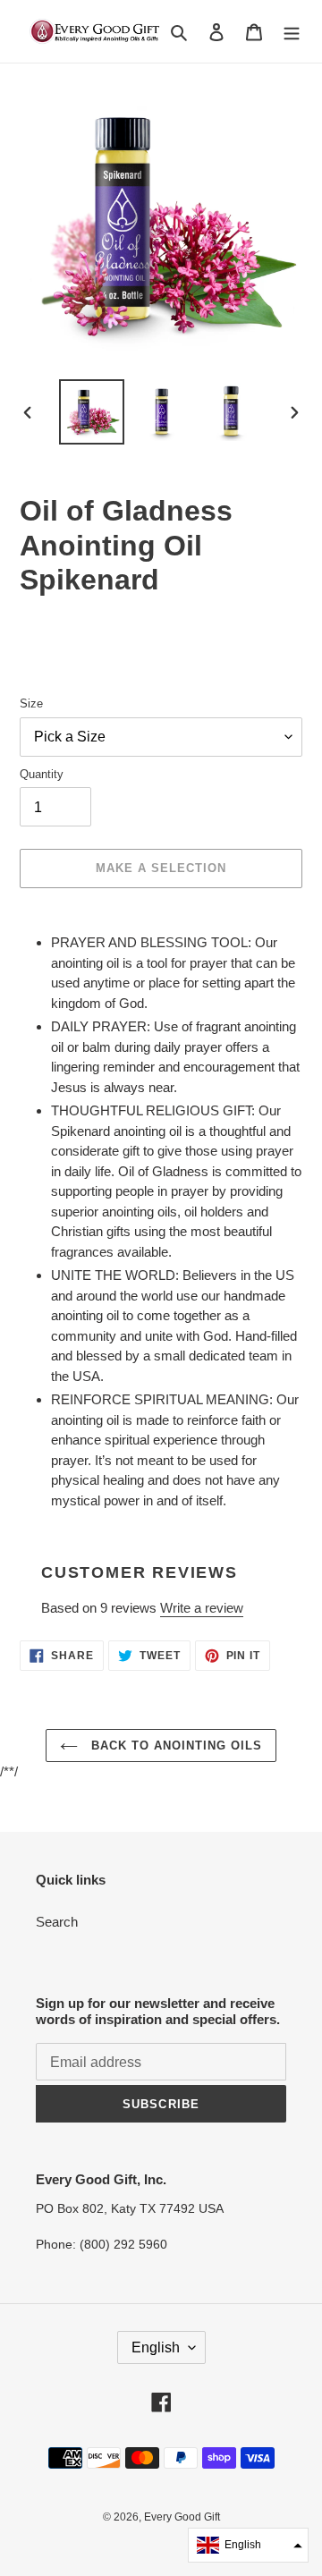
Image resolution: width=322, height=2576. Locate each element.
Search (57, 1922)
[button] (248, 2545)
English (156, 2347)
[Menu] (292, 32)
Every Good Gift (182, 2517)
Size (31, 703)
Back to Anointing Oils (175, 1746)
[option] (91, 412)
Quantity (42, 774)
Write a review (202, 1608)
